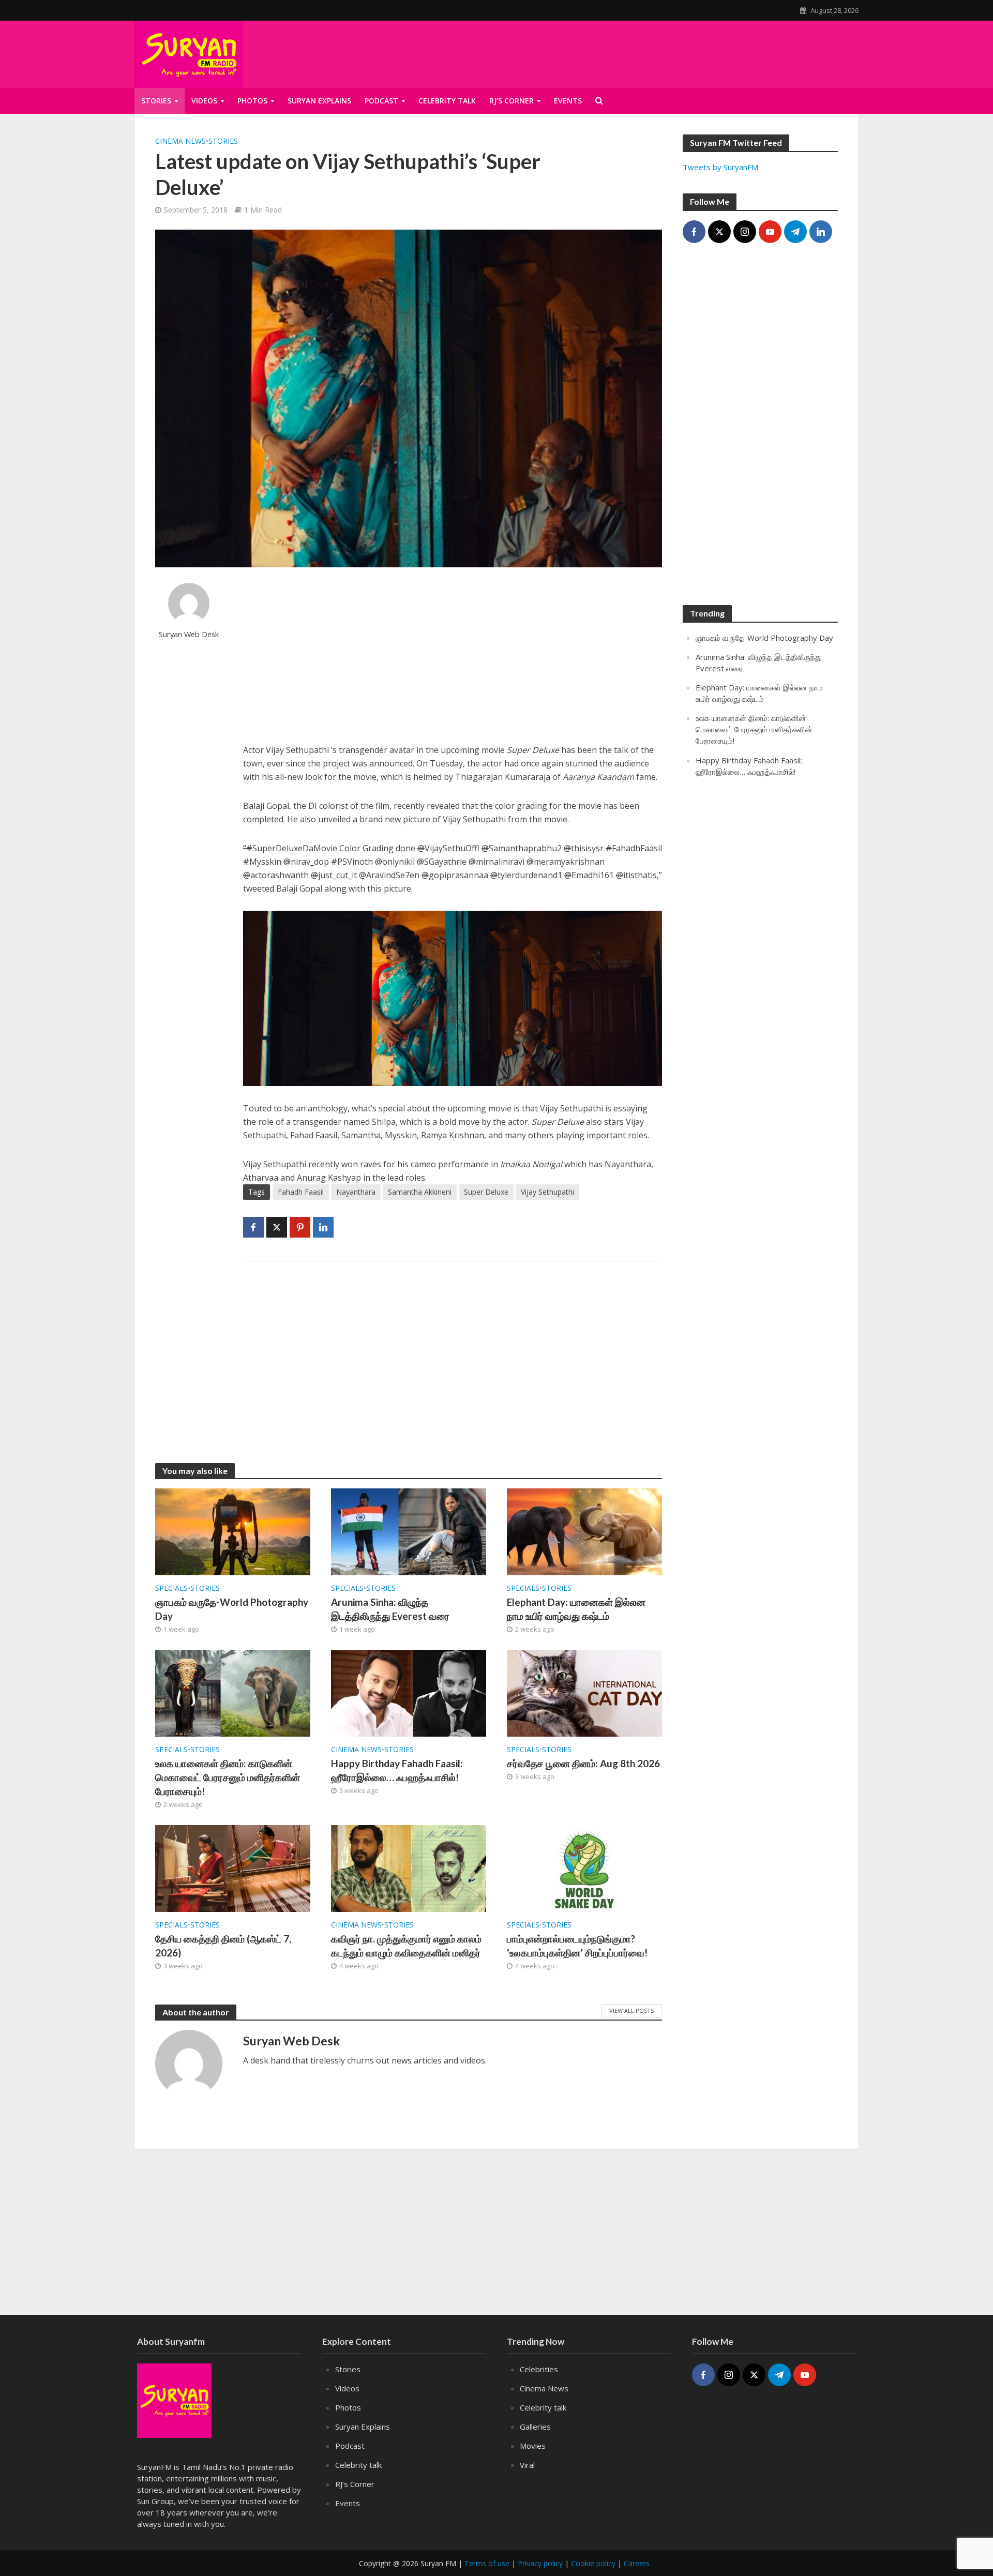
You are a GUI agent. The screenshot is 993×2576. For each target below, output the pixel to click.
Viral (527, 2465)
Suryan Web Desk (189, 634)
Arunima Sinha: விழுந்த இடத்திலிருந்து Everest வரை (390, 1609)
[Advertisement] (733, 52)
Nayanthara (356, 1192)
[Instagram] (745, 232)
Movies (533, 2446)
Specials (171, 1588)
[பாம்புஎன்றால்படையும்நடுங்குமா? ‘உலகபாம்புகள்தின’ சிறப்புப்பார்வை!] (584, 1867)
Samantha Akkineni (420, 1192)
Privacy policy (540, 2563)
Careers (637, 2563)
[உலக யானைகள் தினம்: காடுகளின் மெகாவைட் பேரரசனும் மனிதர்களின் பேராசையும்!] (233, 1692)
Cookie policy (593, 2563)
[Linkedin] (821, 232)
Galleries (535, 2427)
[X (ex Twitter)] (719, 232)
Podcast (381, 101)
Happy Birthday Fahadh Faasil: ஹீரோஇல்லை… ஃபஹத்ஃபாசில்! (397, 1770)
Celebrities (539, 2369)
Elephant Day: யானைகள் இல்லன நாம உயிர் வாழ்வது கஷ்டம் (576, 1609)
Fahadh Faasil (301, 1192)
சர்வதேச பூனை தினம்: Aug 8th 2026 (583, 1763)
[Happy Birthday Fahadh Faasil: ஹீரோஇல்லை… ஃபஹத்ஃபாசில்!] (409, 1692)
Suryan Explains (319, 101)
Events (568, 101)
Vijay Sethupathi (547, 1192)
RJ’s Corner (511, 101)
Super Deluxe (486, 1192)
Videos (204, 101)
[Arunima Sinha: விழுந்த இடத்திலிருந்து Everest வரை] (409, 1531)
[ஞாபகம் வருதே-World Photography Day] (233, 1531)
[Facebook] (694, 232)
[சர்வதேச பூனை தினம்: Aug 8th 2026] (584, 1692)
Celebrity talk (447, 101)
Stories (156, 101)
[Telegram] (795, 232)
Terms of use (487, 2563)
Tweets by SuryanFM (720, 167)
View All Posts (631, 2010)
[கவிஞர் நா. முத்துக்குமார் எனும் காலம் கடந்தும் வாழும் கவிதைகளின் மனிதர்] (409, 1867)
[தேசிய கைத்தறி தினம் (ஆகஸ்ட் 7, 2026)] (233, 1867)
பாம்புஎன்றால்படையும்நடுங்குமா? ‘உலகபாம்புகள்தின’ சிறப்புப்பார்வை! (577, 1946)
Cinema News (180, 141)
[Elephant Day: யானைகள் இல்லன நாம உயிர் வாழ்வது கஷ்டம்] (584, 1531)
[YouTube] (770, 232)
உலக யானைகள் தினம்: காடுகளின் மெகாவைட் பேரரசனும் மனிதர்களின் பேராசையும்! (228, 1777)
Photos (252, 101)
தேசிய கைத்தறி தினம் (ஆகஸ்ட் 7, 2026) (223, 1946)
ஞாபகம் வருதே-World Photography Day (232, 1609)
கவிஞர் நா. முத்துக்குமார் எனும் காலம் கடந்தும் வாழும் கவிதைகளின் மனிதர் (406, 1946)
